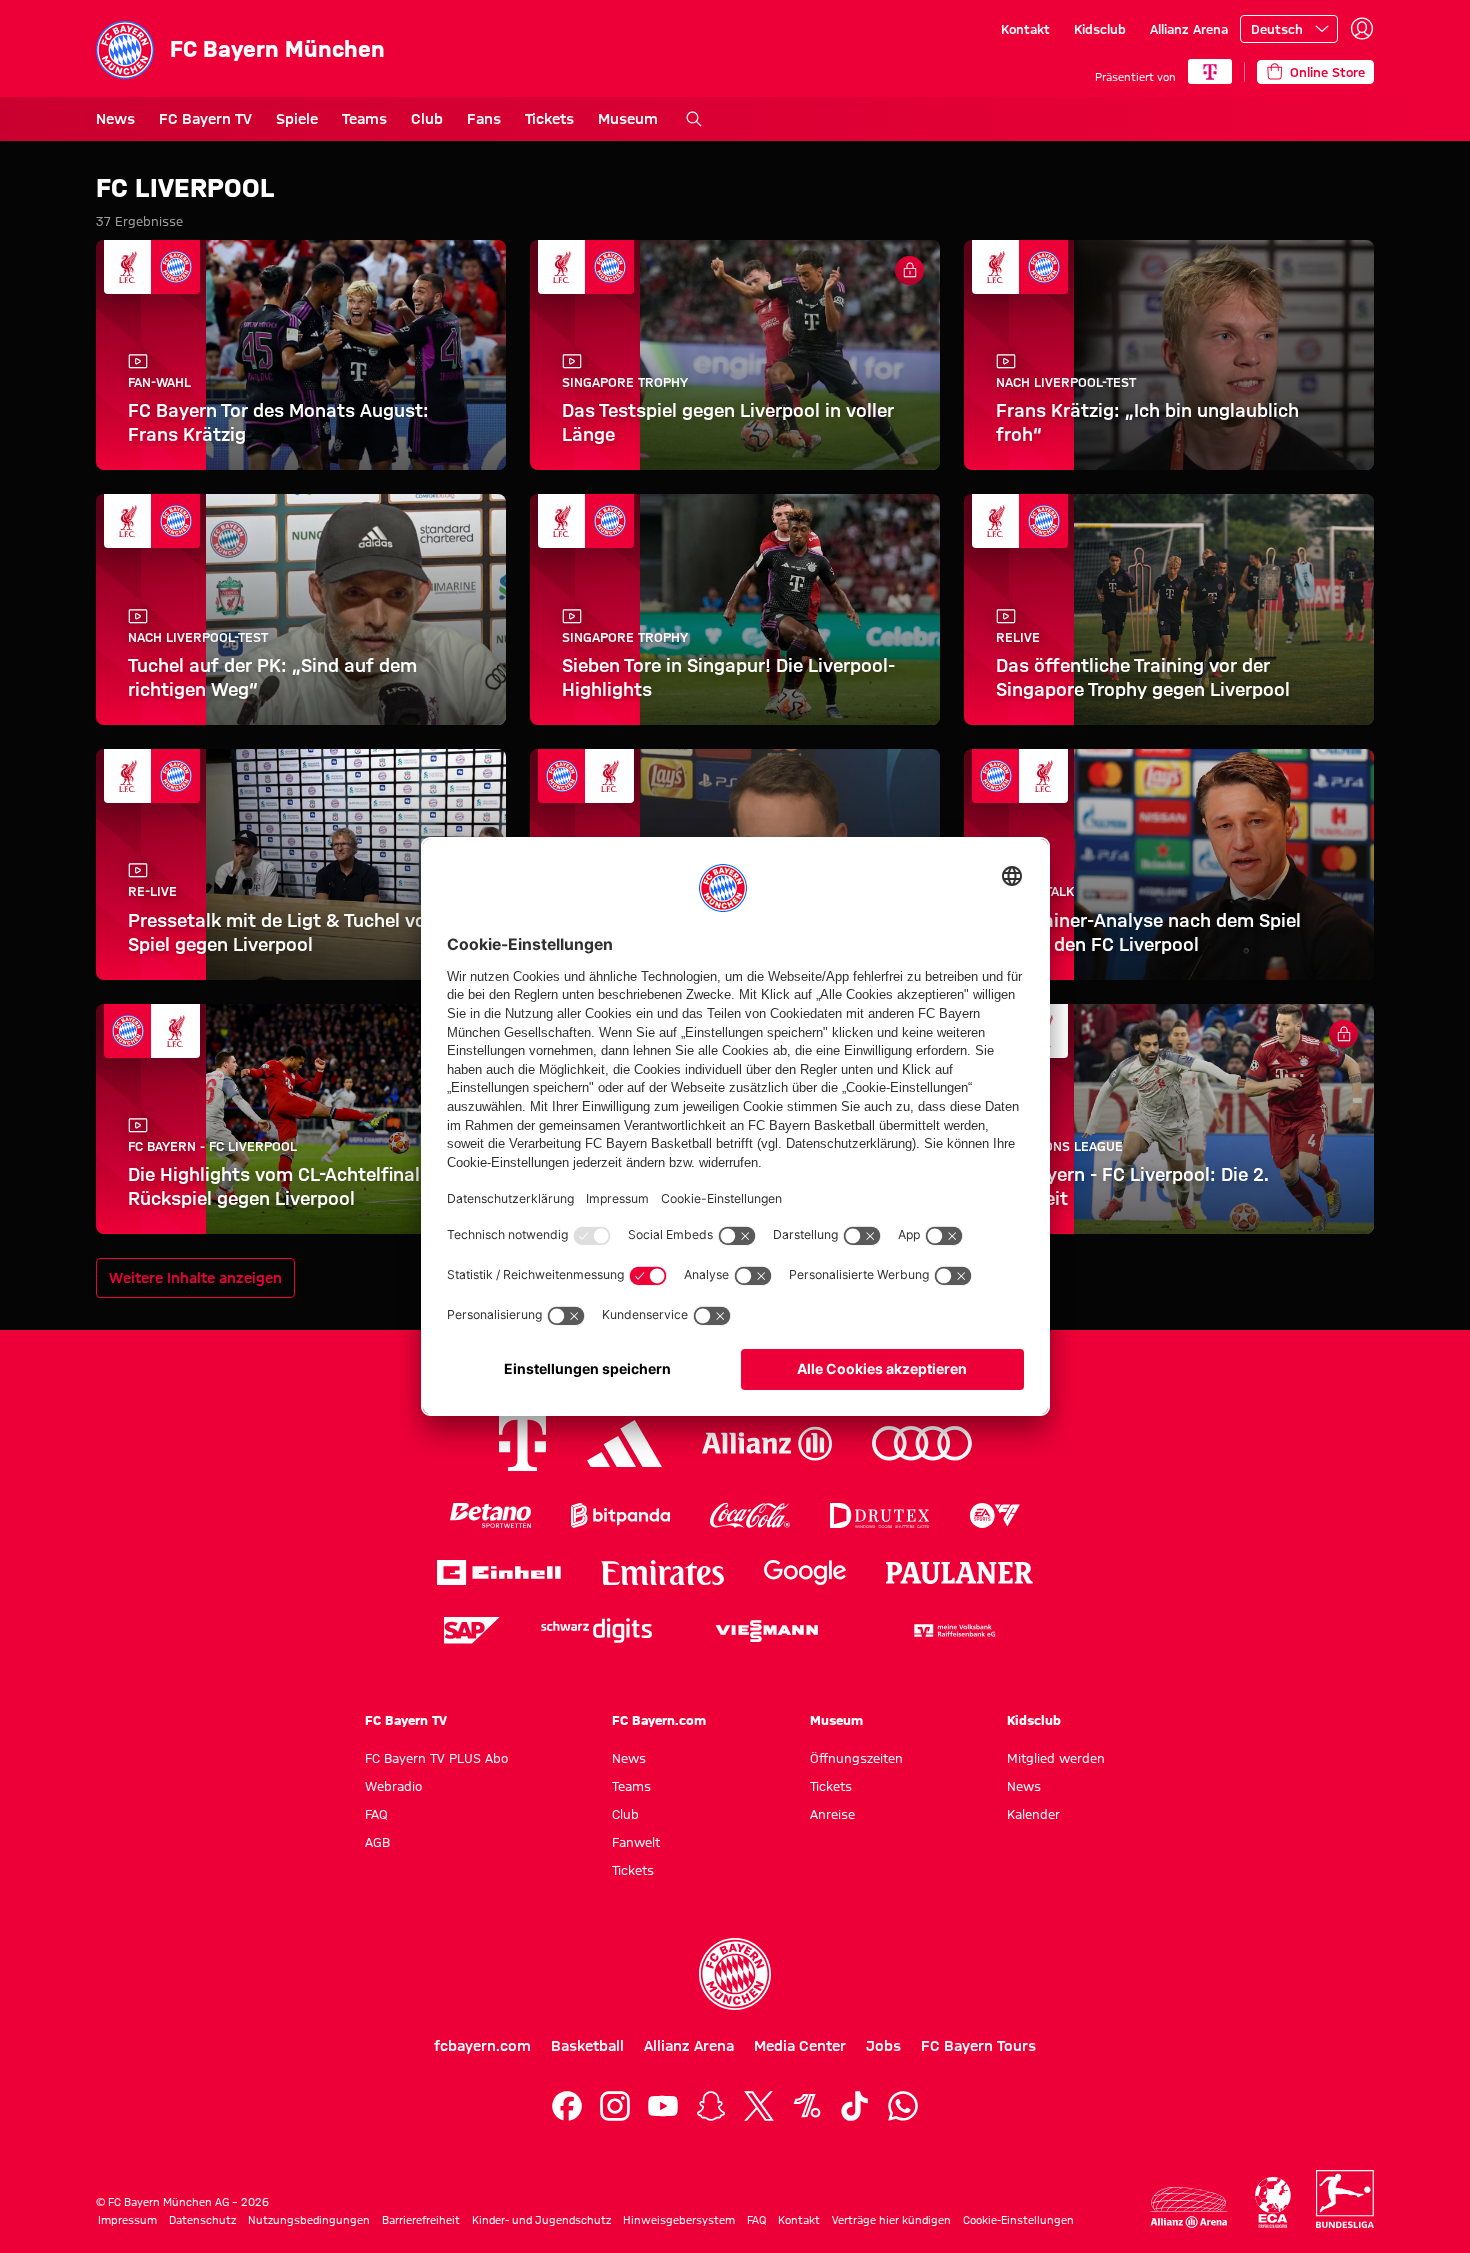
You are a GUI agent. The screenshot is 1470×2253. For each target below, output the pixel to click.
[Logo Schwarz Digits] (596, 1630)
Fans (484, 119)
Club (427, 119)
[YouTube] (663, 2106)
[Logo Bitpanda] (620, 1515)
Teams (364, 119)
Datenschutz (202, 2220)
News (115, 119)
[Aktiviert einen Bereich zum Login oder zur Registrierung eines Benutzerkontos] (1362, 29)
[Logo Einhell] (499, 1572)
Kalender (1033, 1814)
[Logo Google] (805, 1572)
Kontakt (1025, 29)
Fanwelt (636, 1842)
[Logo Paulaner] (960, 1573)
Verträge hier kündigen (891, 2220)
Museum (628, 119)
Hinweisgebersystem (679, 2220)
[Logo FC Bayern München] (735, 1974)
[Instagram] (615, 2106)
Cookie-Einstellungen (1018, 2220)
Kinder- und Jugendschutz (541, 2220)
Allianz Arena (1189, 29)
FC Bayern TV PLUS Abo (436, 1758)
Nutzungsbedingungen (309, 2220)
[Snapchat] (711, 2106)
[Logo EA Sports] (995, 1515)
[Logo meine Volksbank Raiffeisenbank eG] (953, 1630)
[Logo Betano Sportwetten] (490, 1515)
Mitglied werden (1056, 1758)
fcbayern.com (482, 2046)
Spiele (297, 119)
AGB (377, 1842)
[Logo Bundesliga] (1345, 2199)
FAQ (376, 1814)
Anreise (832, 1814)
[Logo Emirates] (662, 1572)
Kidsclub (1100, 29)
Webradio (393, 1786)
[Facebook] (567, 2106)
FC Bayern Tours (978, 2046)
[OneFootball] (807, 2106)
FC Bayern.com (659, 1720)
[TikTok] (855, 2106)
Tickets (549, 119)
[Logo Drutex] (879, 1515)
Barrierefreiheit (421, 2220)
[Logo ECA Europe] (1273, 2202)
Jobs (883, 2046)
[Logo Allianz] (767, 1443)
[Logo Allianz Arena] (1189, 2207)
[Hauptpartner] (1210, 71)
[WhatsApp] (903, 2106)
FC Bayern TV (205, 119)
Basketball (587, 2046)
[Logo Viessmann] (767, 1631)
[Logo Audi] (922, 1443)
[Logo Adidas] (624, 1444)
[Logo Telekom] (522, 1443)
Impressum (127, 2220)
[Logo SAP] (472, 1630)
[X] (759, 2106)
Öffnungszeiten (856, 1758)
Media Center (800, 2046)
